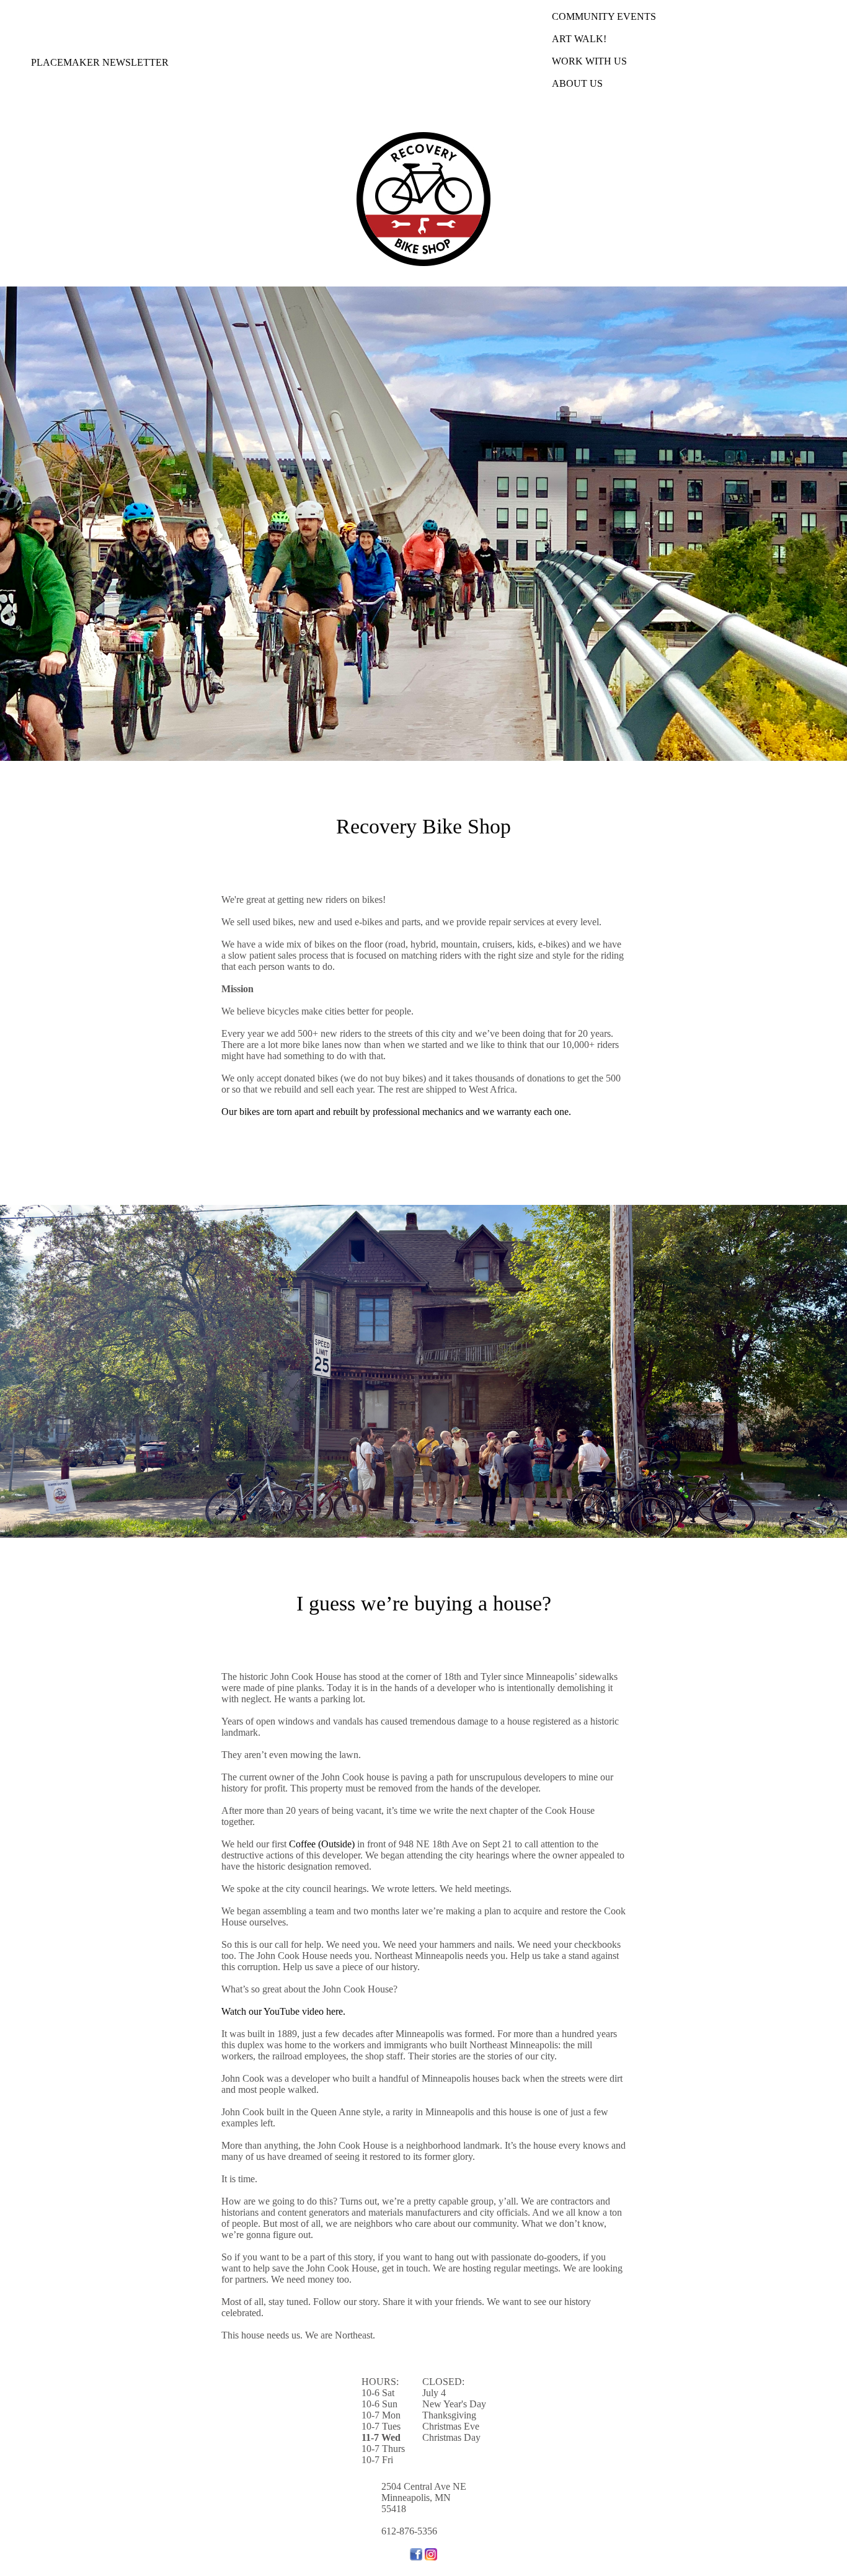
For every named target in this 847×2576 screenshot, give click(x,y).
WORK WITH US (589, 61)
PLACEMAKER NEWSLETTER (100, 62)
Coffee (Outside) (322, 1844)
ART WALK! (579, 39)
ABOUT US (577, 83)
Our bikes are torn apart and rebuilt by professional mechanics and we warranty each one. (396, 1112)
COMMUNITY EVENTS (604, 16)
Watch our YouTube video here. (283, 2011)
